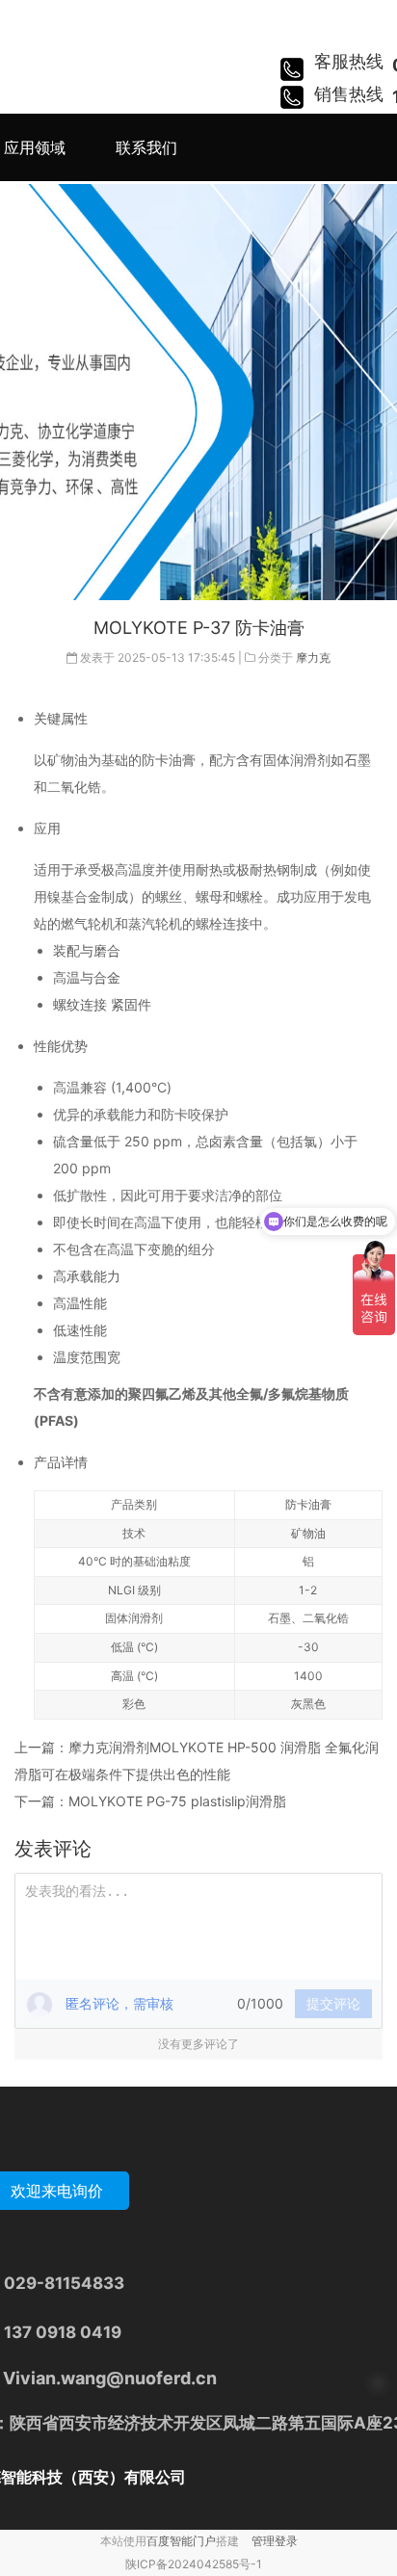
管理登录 (275, 2541)
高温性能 (80, 1303)
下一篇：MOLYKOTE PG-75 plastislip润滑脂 (150, 1801)
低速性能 (80, 1330)
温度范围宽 (87, 1357)
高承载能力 (87, 1276)
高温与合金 (87, 977)
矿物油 (308, 1533)
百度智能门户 (181, 2541)
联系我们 (146, 147)
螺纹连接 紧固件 (102, 1004)
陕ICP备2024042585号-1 (194, 2564)
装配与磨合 (87, 950)
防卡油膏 (308, 1504)
